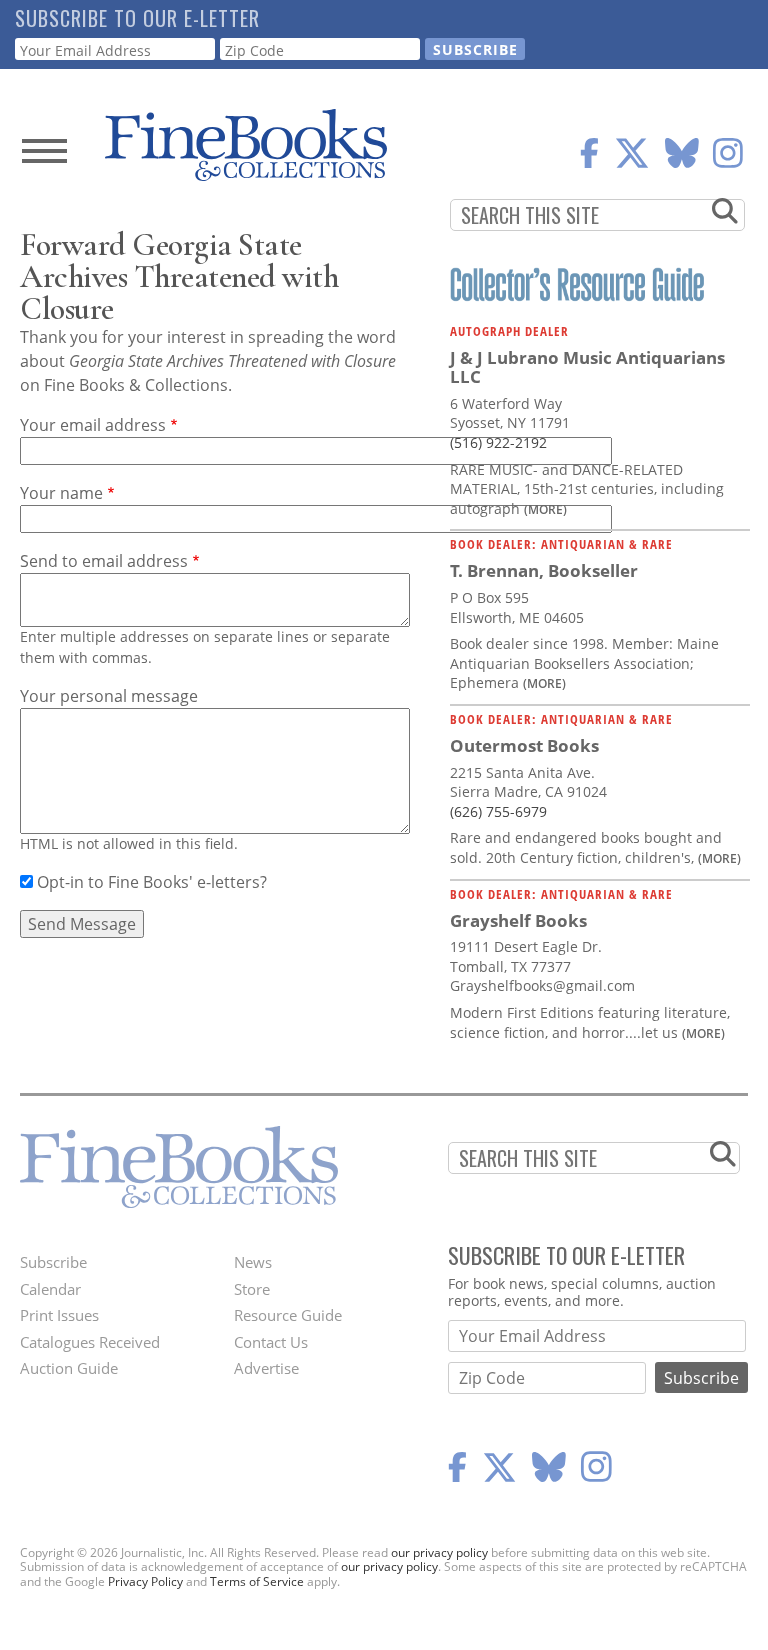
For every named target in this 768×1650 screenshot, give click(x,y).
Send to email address (104, 561)
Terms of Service (257, 1581)
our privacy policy (439, 1552)
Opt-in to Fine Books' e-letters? (152, 882)
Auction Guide (69, 1368)
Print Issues (59, 1315)
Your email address (93, 425)
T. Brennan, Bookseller (544, 570)
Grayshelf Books (518, 920)
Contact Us (271, 1342)
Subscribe (53, 1262)
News (253, 1262)
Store (252, 1289)
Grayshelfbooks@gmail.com (542, 985)
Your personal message (109, 696)
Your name (61, 493)
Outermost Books (524, 745)
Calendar (50, 1289)
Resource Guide (288, 1315)
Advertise (266, 1368)
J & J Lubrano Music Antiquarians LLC (587, 367)
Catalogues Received (90, 1342)
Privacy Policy (145, 1581)
